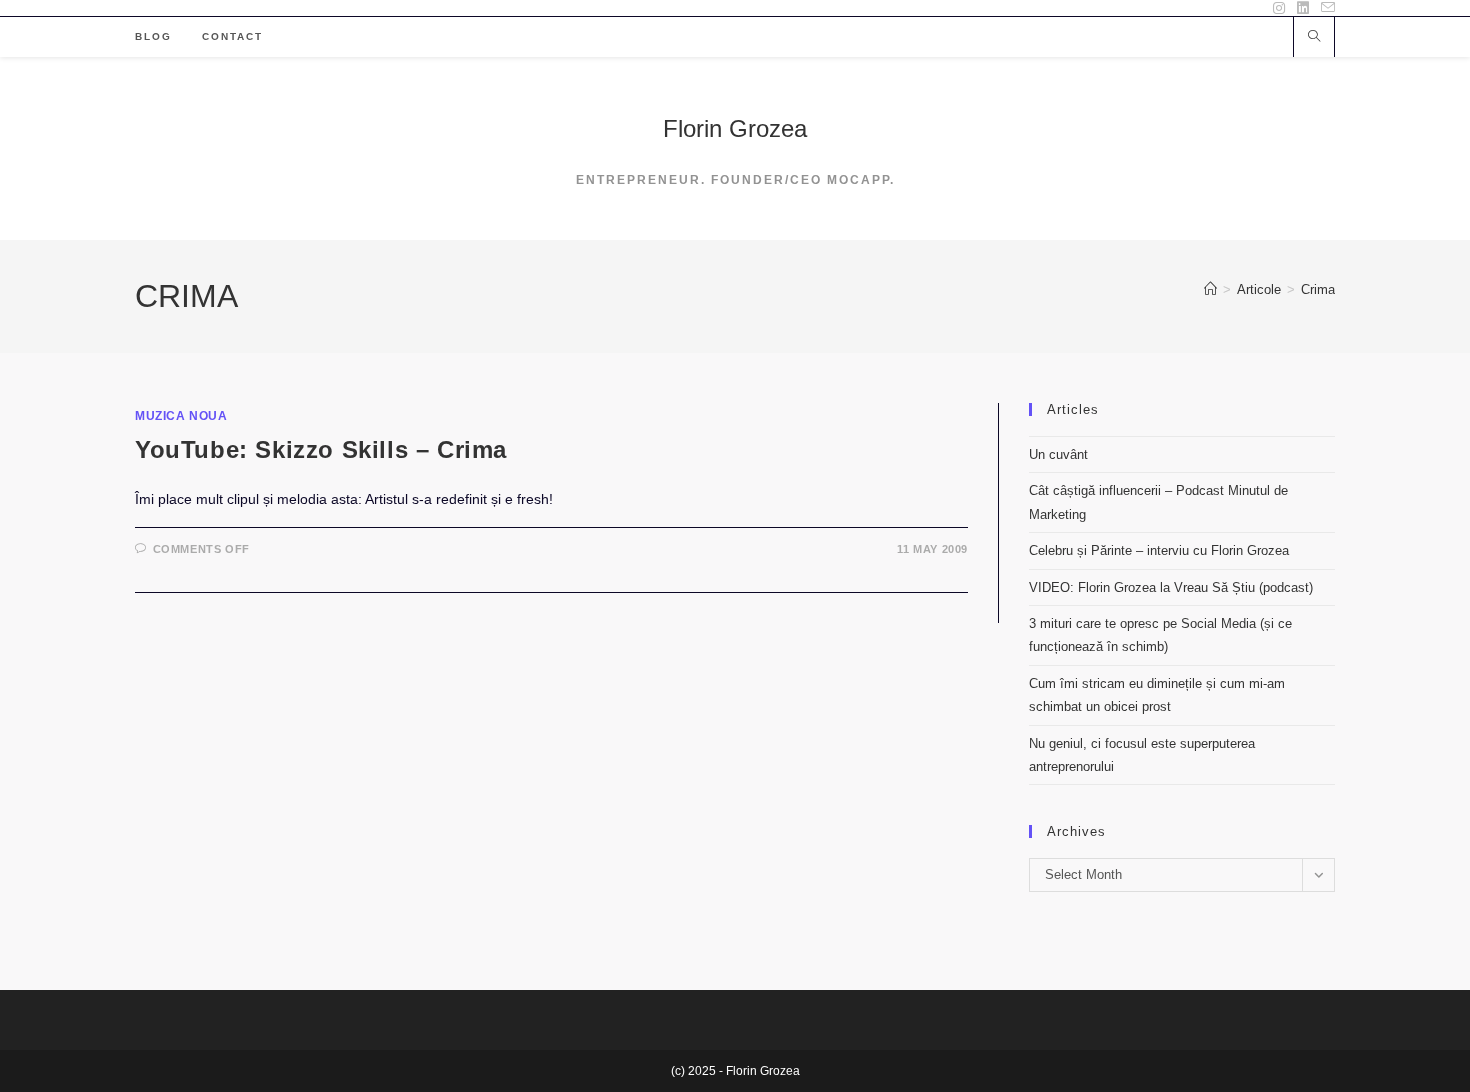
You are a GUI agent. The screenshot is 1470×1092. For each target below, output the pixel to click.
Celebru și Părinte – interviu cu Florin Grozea (1159, 550)
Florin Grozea (735, 128)
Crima (1318, 289)
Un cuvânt (1058, 454)
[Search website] (1314, 38)
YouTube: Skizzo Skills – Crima (321, 449)
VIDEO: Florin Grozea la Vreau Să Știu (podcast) (1171, 587)
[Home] (1210, 289)
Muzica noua (181, 416)
